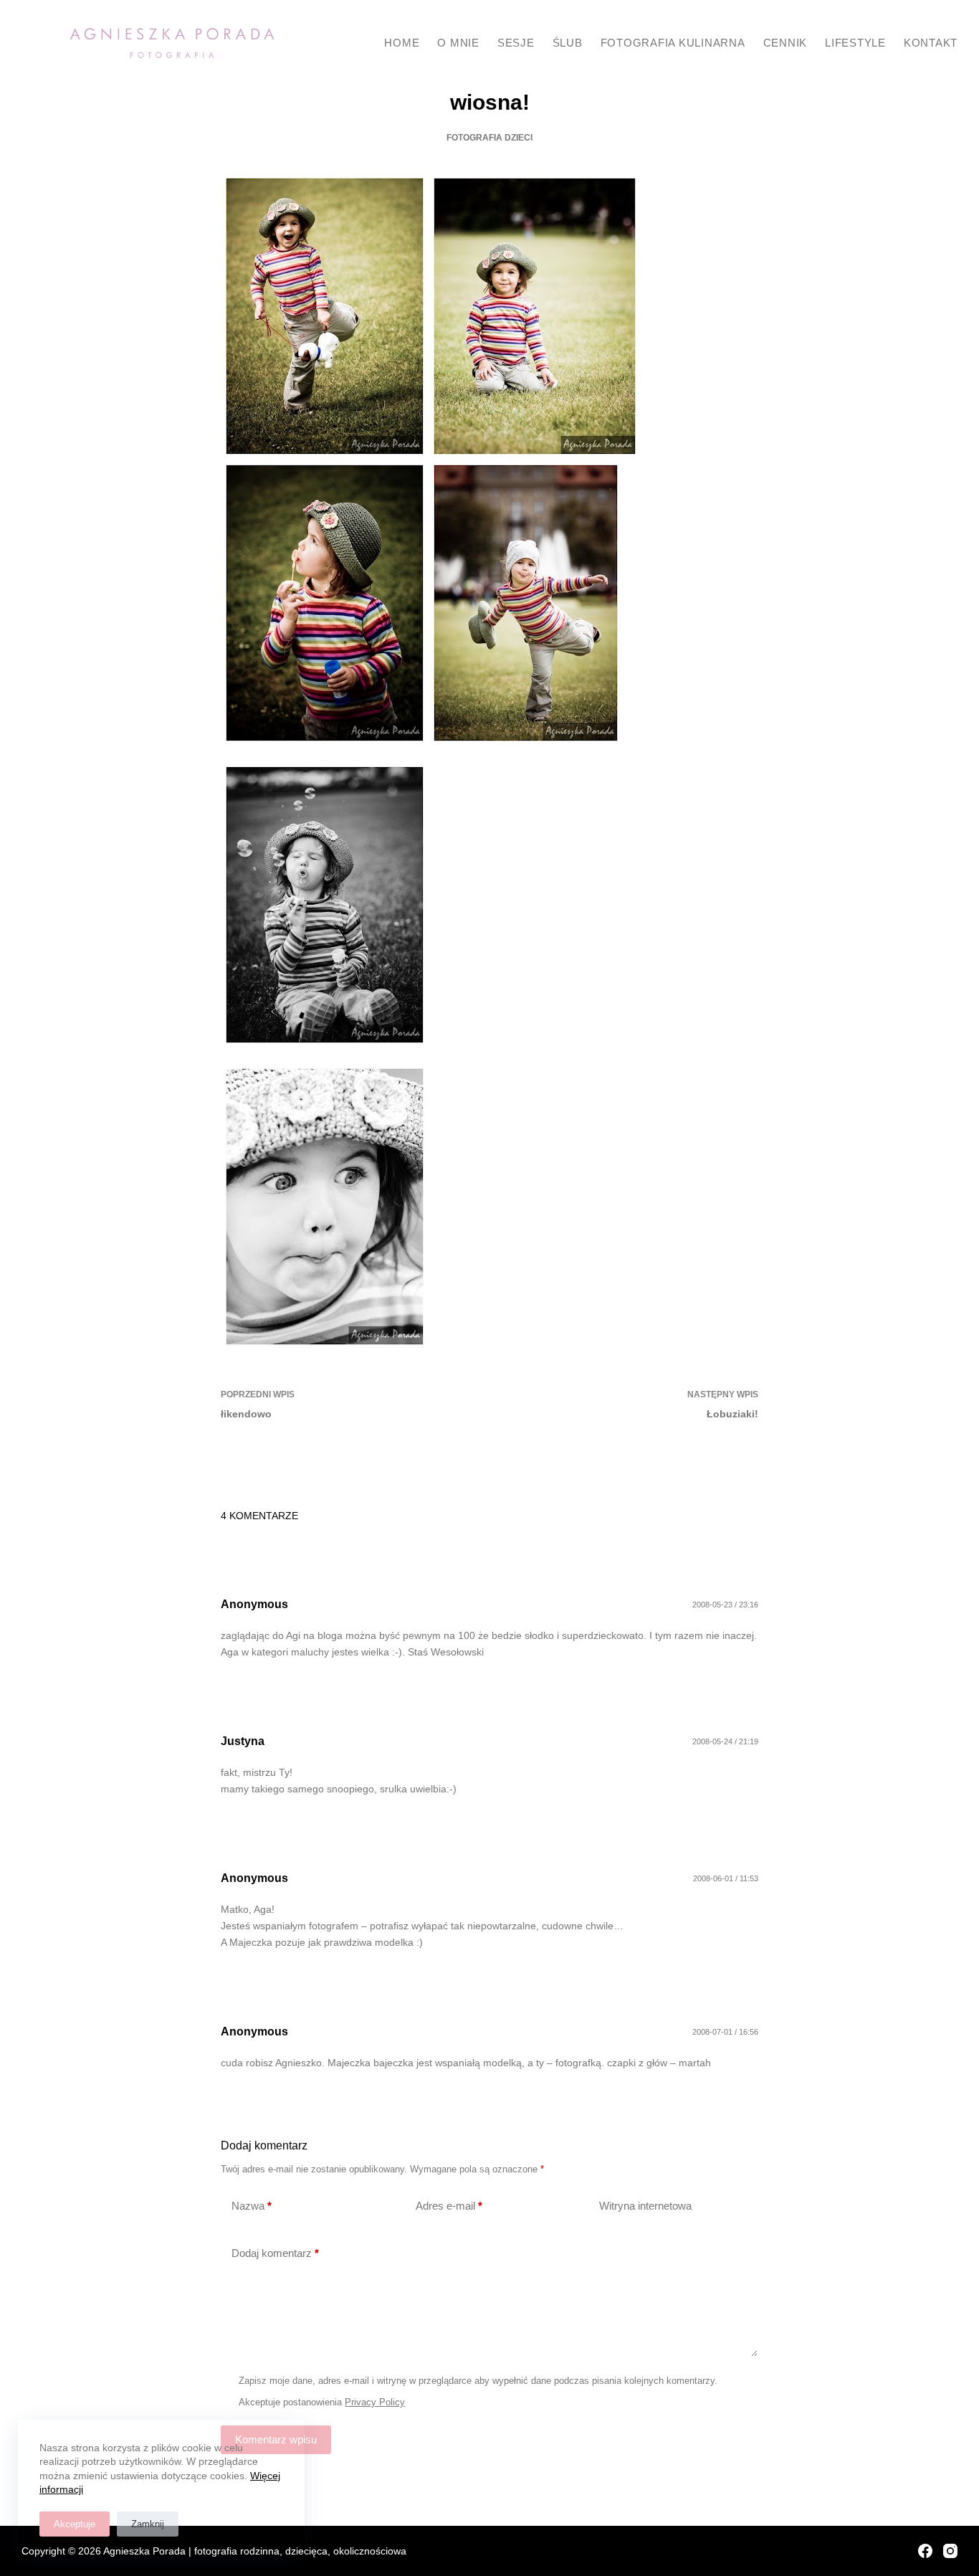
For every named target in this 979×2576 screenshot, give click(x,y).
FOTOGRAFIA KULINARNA (673, 43)
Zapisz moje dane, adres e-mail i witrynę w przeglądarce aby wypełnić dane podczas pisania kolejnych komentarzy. (478, 2381)
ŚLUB (568, 43)
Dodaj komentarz (275, 2253)
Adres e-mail (449, 2206)
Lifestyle (855, 43)
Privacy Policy (375, 2402)
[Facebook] (925, 2551)
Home (402, 43)
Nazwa (252, 2206)
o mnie (458, 43)
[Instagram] (950, 2551)
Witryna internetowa (645, 2206)
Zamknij (148, 2524)
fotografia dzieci (489, 138)
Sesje (516, 43)
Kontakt (931, 43)
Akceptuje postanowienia (322, 2402)
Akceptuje (75, 2524)
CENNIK (785, 43)
